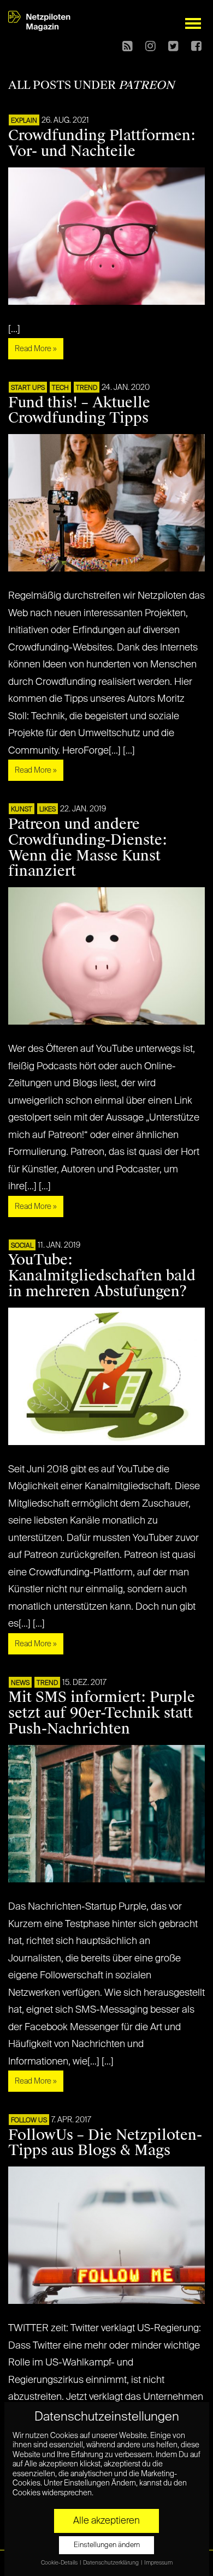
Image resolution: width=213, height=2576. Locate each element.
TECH (60, 388)
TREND (87, 388)
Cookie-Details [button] (60, 2563)
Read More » (36, 349)
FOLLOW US (29, 2121)
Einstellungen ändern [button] (107, 2545)
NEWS (20, 1683)
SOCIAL (22, 1246)
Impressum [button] (158, 2563)
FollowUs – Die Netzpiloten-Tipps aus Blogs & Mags (105, 2143)
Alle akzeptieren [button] (106, 2521)
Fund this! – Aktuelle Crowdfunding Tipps (79, 410)
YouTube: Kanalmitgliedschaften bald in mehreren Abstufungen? (102, 1275)
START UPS (28, 388)
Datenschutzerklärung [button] (111, 2563)
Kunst (22, 810)
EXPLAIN (24, 121)
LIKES (48, 810)
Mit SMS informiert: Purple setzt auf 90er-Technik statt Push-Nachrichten (102, 1713)
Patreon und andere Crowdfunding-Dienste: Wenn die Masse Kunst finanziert (88, 848)
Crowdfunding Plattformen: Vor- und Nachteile (102, 143)
